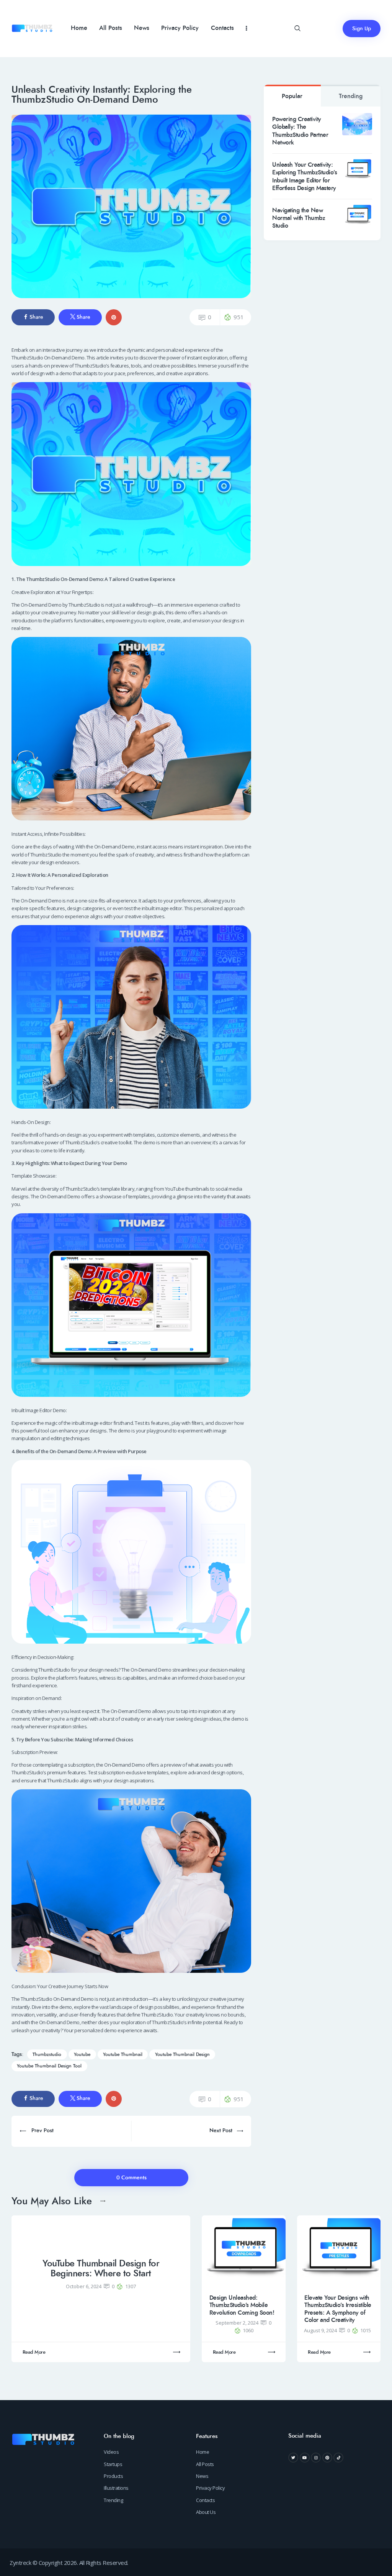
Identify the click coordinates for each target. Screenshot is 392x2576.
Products (113, 2476)
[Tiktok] (338, 2458)
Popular (292, 96)
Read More (34, 2352)
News (202, 2476)
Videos (111, 2452)
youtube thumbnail (123, 2055)
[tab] (292, 96)
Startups (113, 2464)
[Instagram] (316, 2458)
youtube (82, 2055)
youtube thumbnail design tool (49, 2066)
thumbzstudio (47, 2055)
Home (203, 2452)
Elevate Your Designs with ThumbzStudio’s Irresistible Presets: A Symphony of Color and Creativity (338, 2309)
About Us (206, 2512)
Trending (351, 96)
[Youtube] (305, 2458)
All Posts (205, 2464)
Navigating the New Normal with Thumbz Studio (299, 218)
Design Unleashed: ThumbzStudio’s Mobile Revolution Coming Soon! (242, 2305)
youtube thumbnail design (182, 2055)
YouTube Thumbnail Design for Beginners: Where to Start (101, 2269)
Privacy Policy (210, 2488)
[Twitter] (293, 2458)
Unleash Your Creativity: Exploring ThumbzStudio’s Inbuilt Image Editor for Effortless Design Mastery (305, 177)
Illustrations (116, 2488)
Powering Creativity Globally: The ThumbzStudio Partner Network (300, 131)
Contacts (205, 2500)
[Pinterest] (327, 2458)
